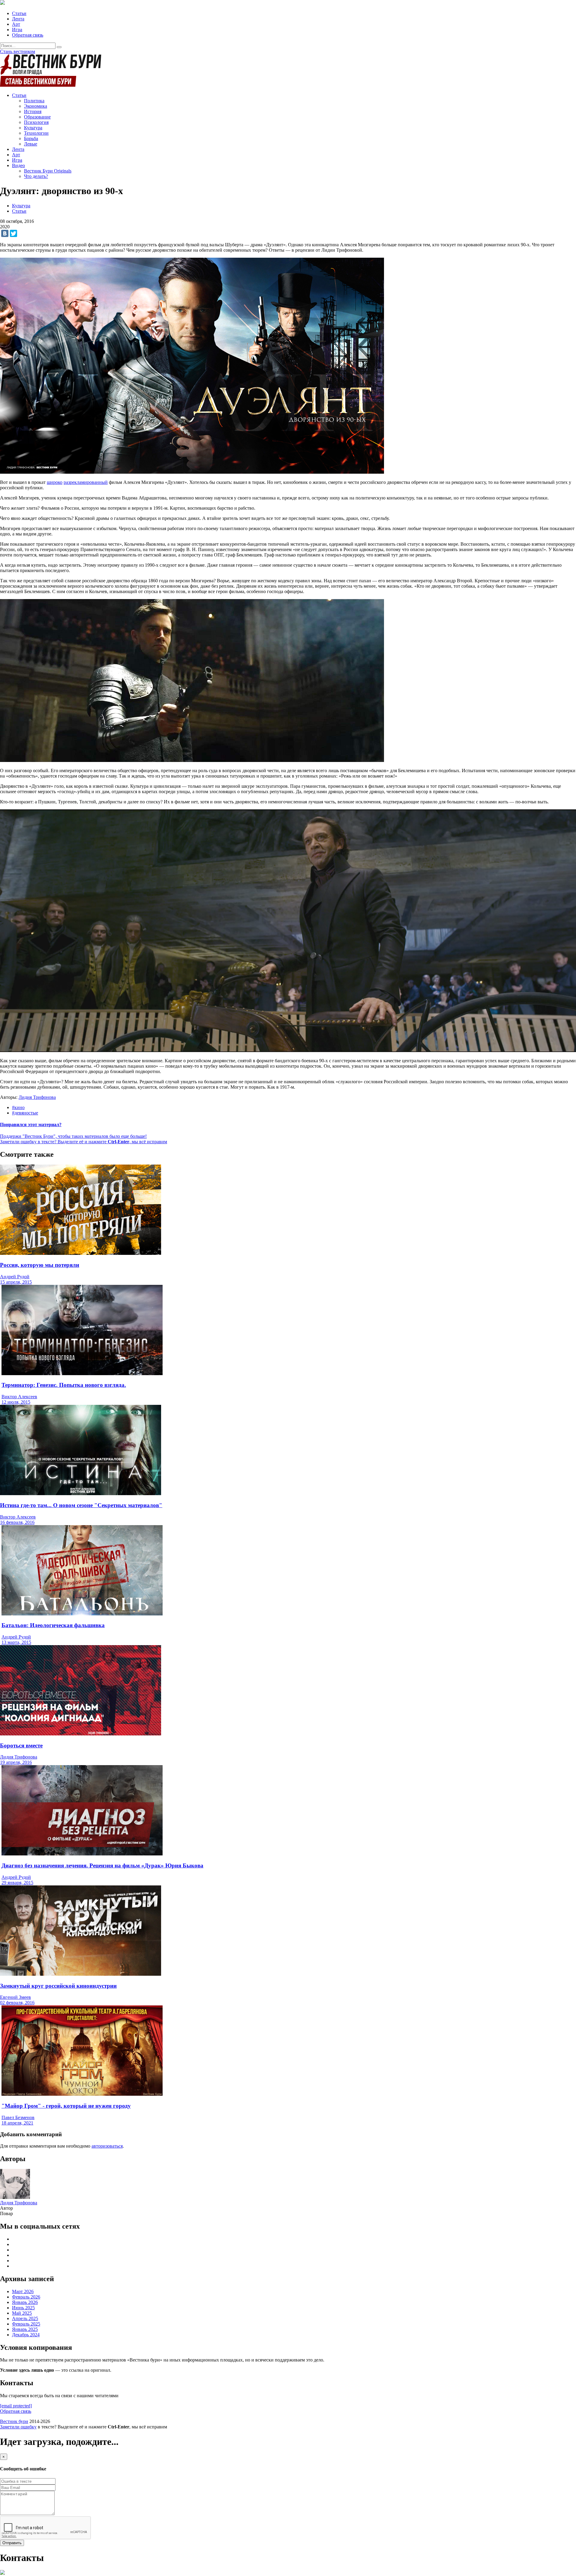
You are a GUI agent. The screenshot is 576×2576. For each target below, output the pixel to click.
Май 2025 (22, 2313)
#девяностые (25, 1113)
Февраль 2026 (26, 2297)
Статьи (19, 13)
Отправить (12, 2543)
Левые (31, 144)
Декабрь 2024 (26, 2335)
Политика (34, 101)
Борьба (31, 138)
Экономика (36, 106)
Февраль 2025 (26, 2324)
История (33, 111)
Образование (37, 117)
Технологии (36, 133)
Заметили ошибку (18, 2427)
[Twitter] (13, 233)
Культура (33, 128)
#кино (18, 1107)
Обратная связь (28, 35)
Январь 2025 (25, 2329)
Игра (17, 30)
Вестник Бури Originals (48, 171)
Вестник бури (14, 2421)
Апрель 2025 (25, 2318)
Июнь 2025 (23, 2308)
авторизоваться (107, 2146)
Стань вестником (18, 51)
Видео (18, 165)
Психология (36, 122)
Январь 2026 (25, 2302)
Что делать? (36, 176)
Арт (16, 24)
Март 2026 (23, 2291)
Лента (18, 19)
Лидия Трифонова (37, 1097)
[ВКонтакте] (5, 233)
